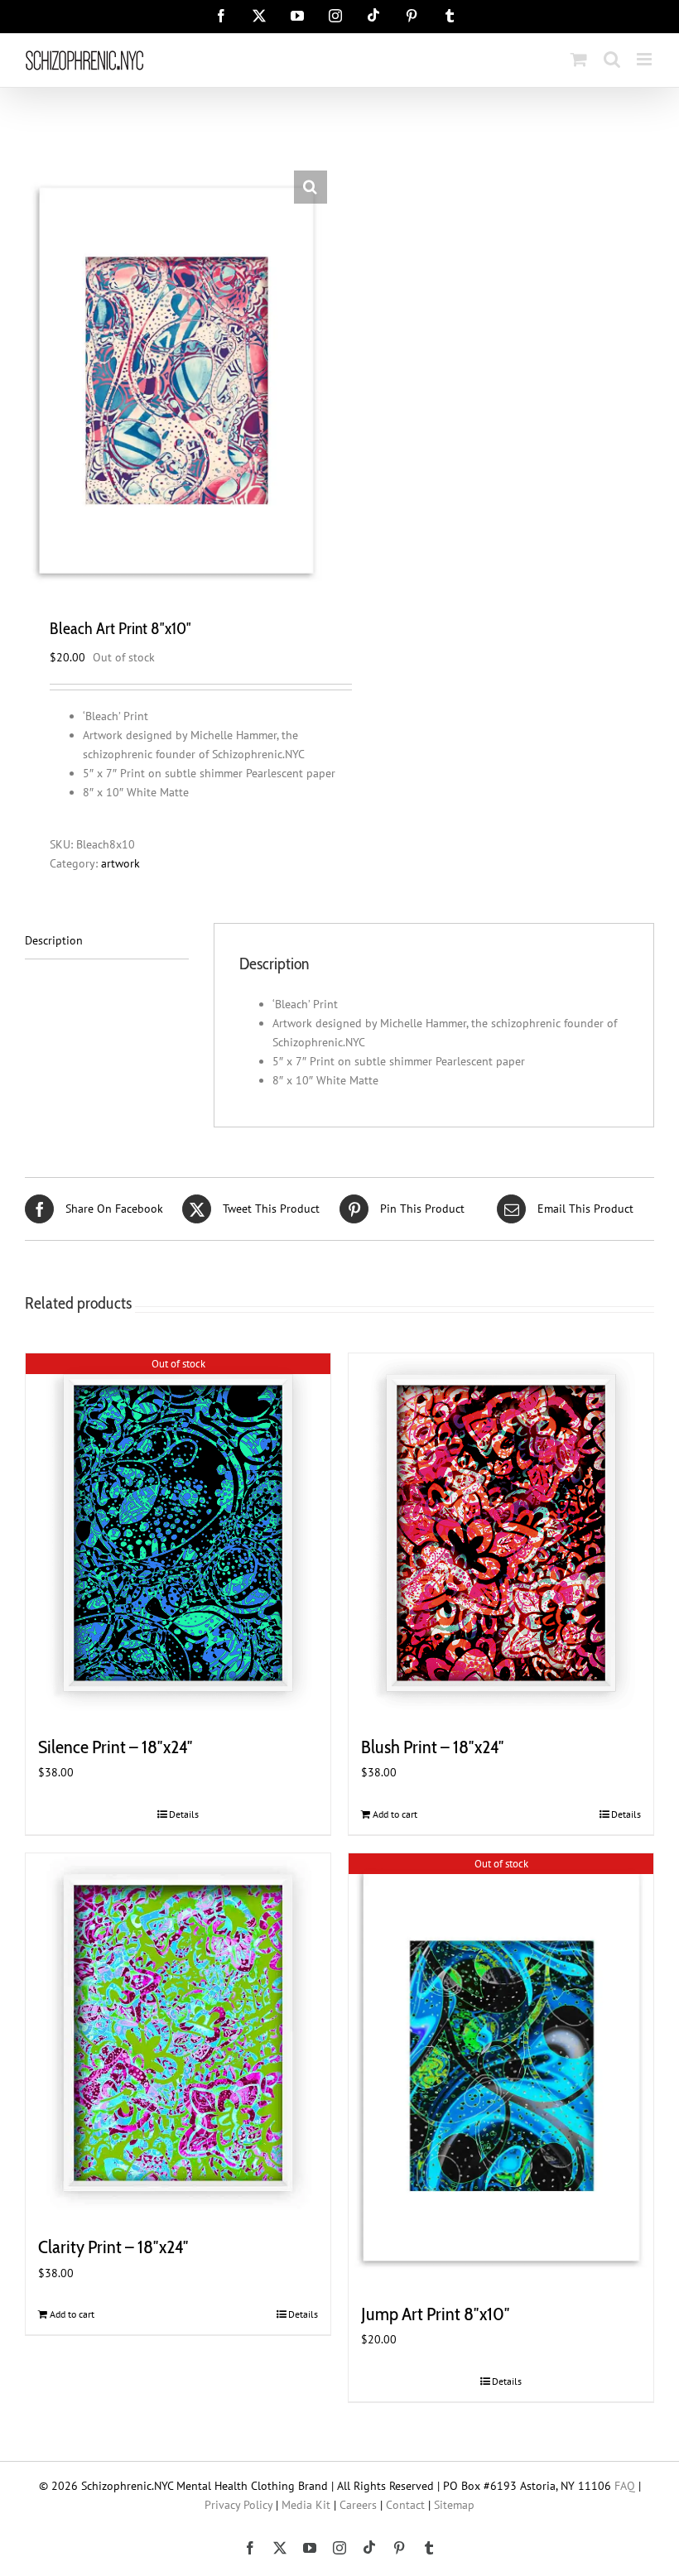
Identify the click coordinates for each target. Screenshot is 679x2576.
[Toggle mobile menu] (645, 59)
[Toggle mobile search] (612, 59)
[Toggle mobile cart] (579, 59)
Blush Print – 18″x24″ (433, 1747)
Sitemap (454, 2505)
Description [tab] (54, 940)
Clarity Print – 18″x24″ (113, 2247)
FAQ (625, 2486)
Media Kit (306, 2505)
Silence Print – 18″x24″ (116, 1747)
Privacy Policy (238, 2505)
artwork (120, 863)
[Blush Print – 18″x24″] (501, 1533)
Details (184, 1814)
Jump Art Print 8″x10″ (436, 2314)
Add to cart (395, 1814)
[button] (311, 187)
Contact (405, 2505)
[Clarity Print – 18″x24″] (178, 2033)
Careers (358, 2505)
